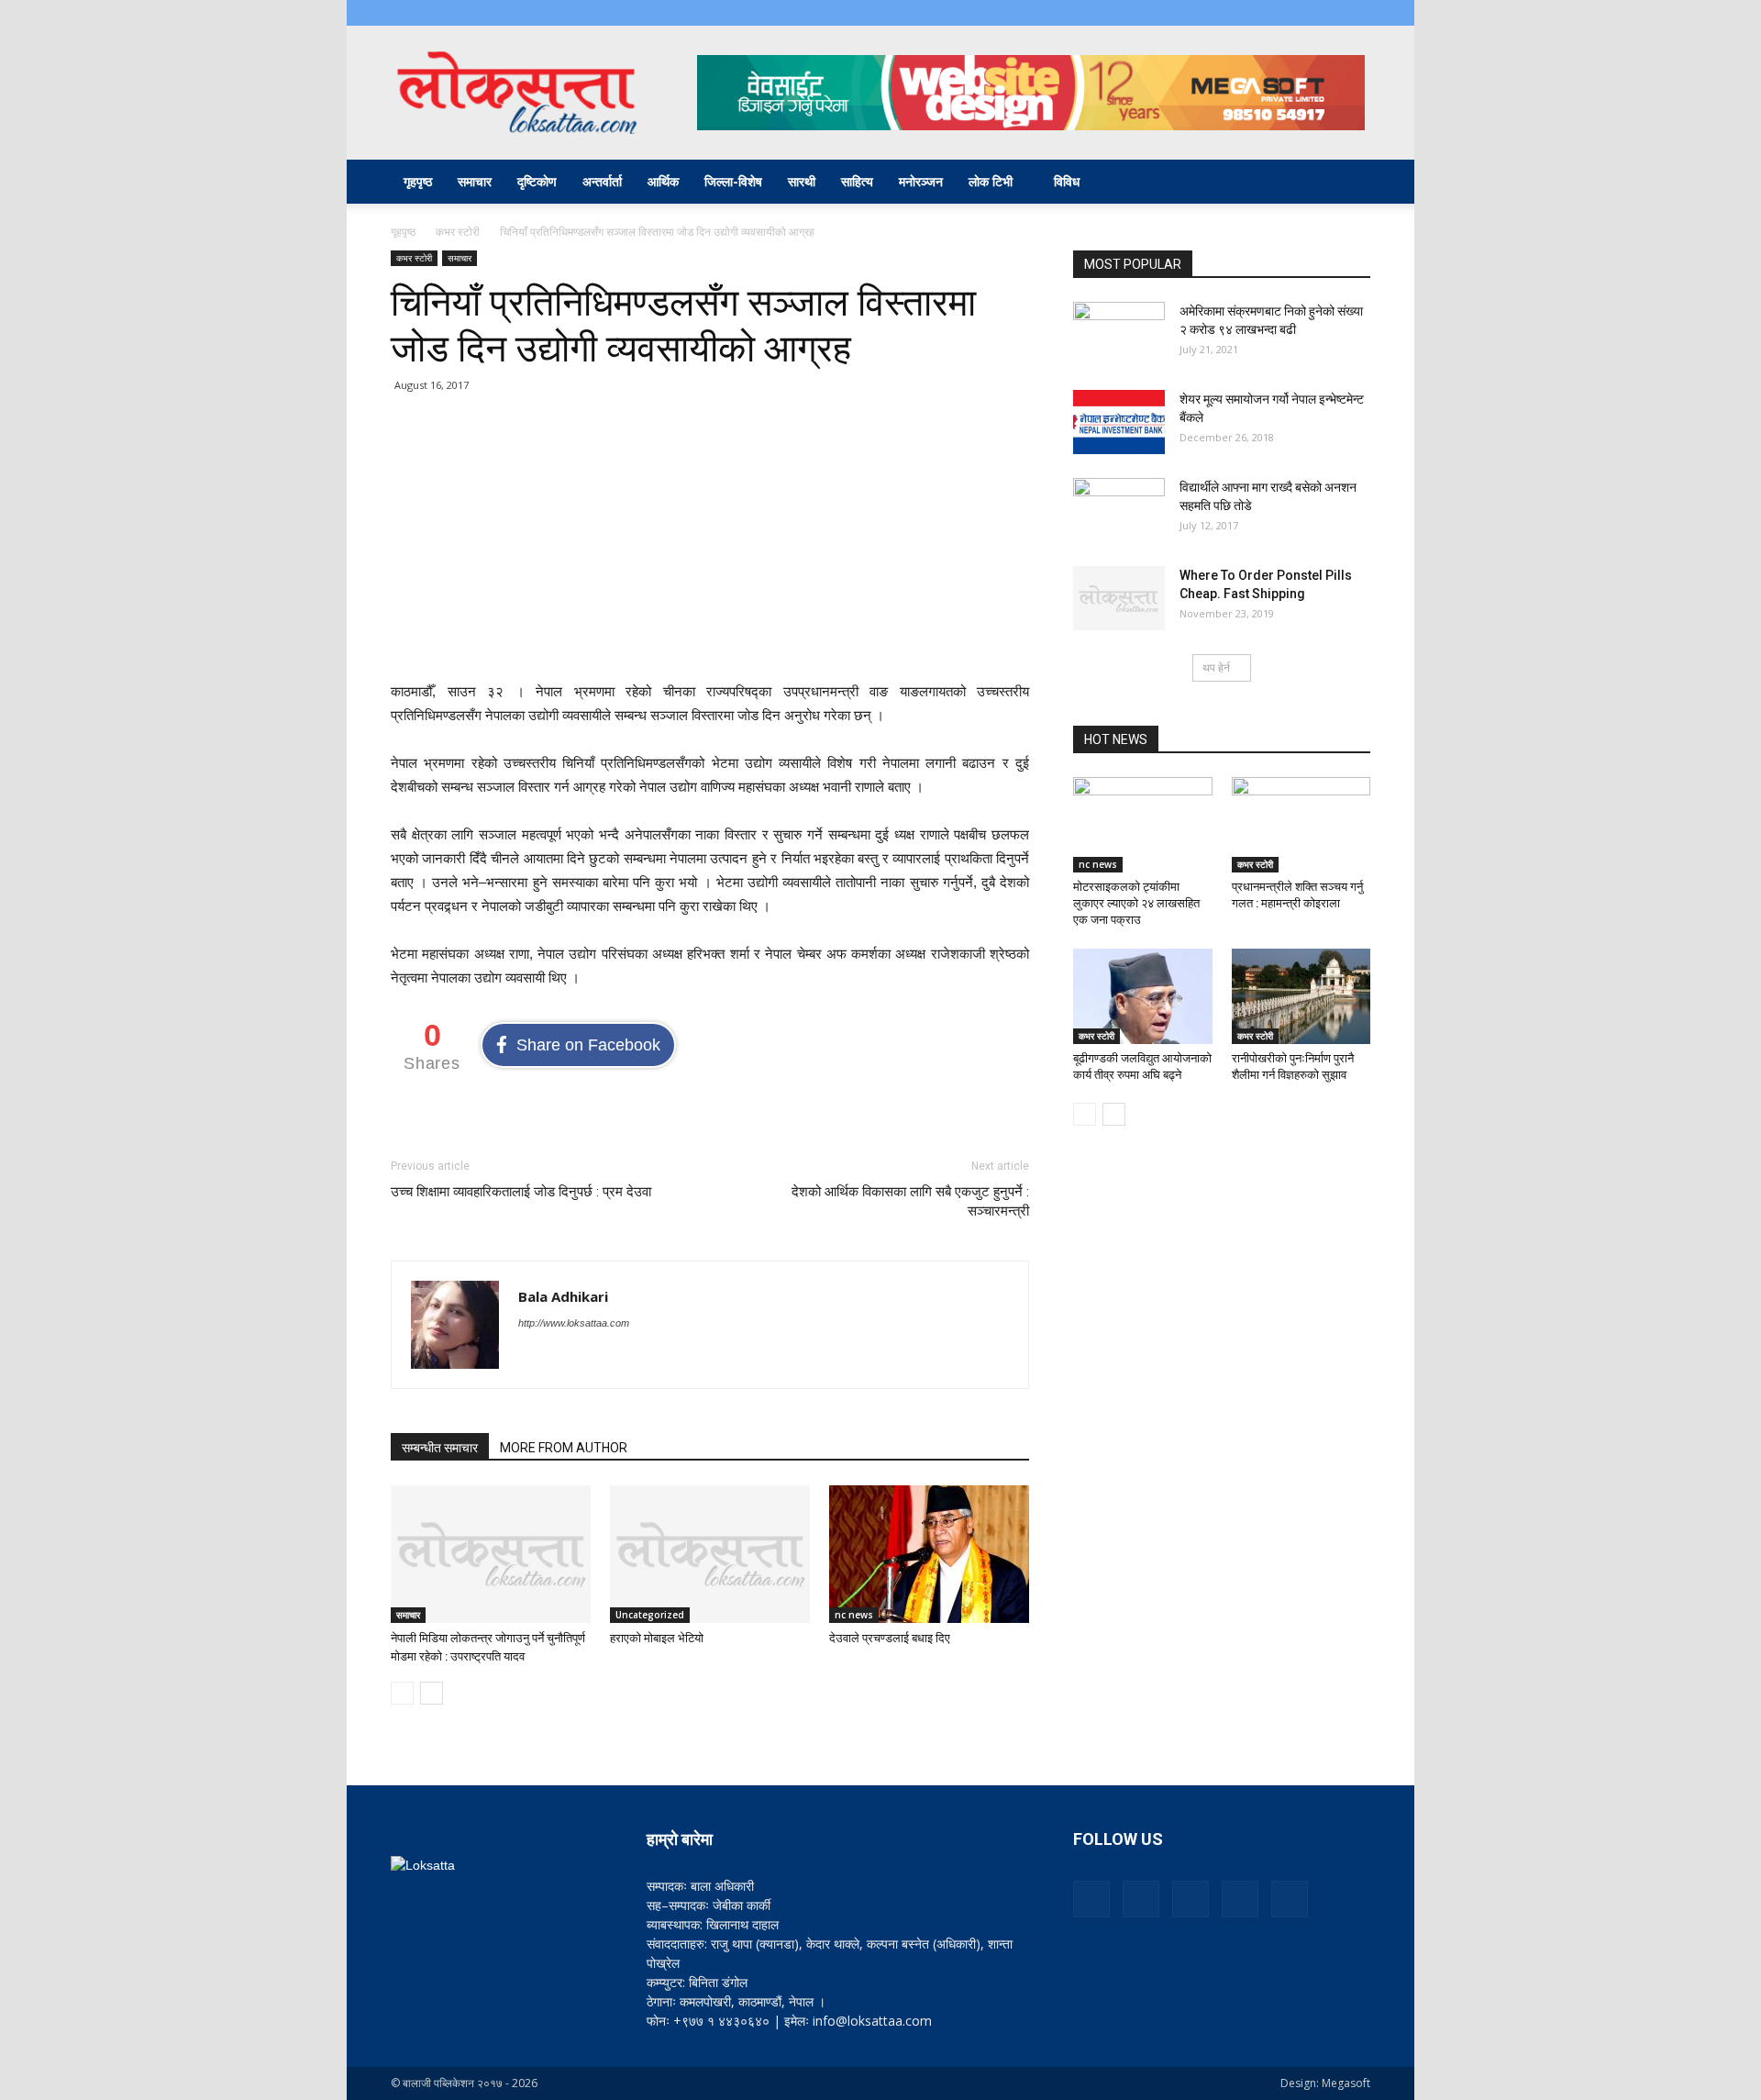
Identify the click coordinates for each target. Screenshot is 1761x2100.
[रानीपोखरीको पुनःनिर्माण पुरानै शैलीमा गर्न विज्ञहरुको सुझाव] (1301, 996)
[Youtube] (1357, 13)
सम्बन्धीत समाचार (440, 1448)
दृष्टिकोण (537, 181)
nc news (854, 1615)
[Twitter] (1326, 13)
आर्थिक (663, 181)
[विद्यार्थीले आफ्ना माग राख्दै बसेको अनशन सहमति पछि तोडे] (1119, 510)
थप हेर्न (1216, 667)
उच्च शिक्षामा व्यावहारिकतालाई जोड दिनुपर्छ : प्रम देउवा (521, 1192)
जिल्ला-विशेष (733, 181)
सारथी (802, 181)
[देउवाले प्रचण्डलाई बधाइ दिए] (929, 1554)
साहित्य (857, 181)
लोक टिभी (991, 181)
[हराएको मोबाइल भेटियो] (710, 1554)
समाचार (475, 181)
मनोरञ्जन (921, 181)
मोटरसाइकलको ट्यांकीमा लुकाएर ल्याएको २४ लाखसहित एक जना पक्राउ (1136, 903)
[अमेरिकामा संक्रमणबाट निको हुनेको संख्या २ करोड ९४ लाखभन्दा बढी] (1119, 334)
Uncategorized (650, 1615)
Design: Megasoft (1325, 2083)
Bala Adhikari (563, 1296)
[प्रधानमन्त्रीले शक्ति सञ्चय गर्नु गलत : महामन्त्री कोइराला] (1301, 825)
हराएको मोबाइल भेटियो (657, 1638)
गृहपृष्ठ (418, 181)
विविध (1067, 181)
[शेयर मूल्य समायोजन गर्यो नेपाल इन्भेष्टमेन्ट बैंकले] (1119, 422)
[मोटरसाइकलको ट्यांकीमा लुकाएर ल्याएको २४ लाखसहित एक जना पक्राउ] (1143, 825)
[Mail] (1266, 13)
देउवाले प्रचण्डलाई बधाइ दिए (890, 1638)
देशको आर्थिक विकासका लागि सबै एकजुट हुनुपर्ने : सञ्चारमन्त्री (910, 1201)
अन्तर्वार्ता (602, 181)
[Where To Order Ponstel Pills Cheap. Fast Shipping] (1119, 598)
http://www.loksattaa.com (574, 1323)
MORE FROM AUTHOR (564, 1448)
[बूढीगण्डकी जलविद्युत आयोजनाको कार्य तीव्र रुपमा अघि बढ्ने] (1143, 996)
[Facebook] (1235, 13)
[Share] (1296, 13)
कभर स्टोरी (458, 232)
